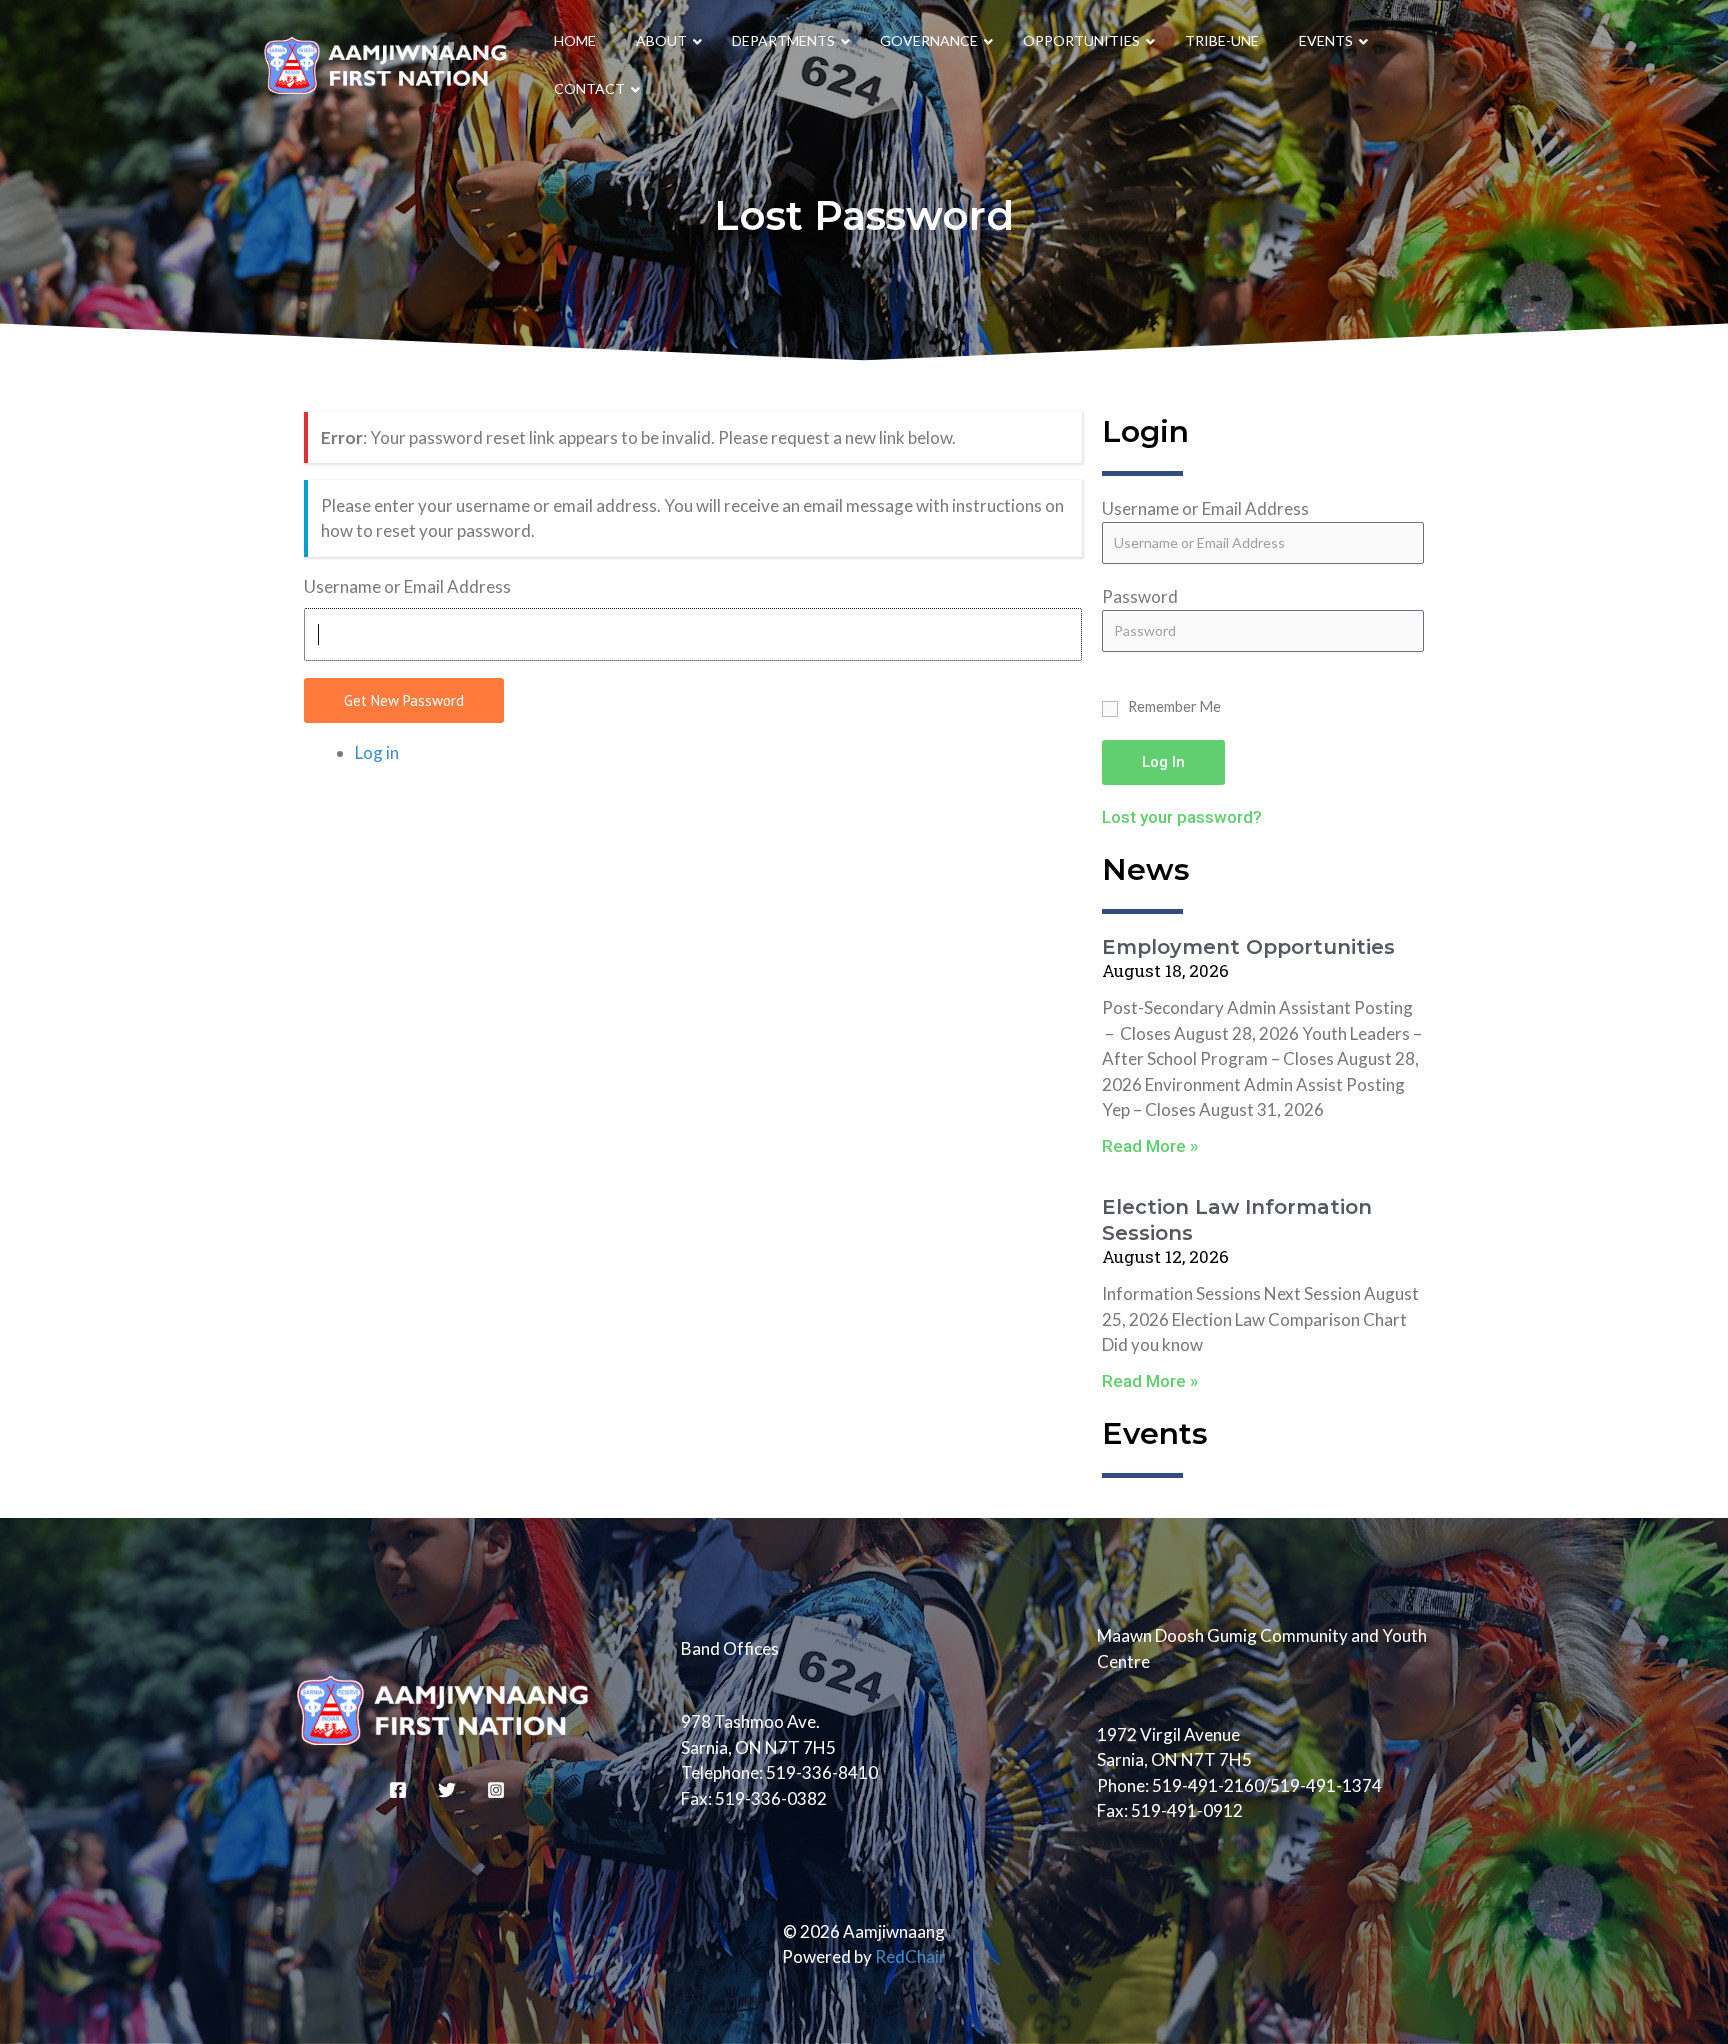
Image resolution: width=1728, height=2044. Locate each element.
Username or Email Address (407, 586)
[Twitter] (447, 1790)
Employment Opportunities (1248, 947)
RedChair (910, 1956)
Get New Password (404, 700)
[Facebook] (398, 1790)
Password (1140, 596)
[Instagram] (496, 1790)
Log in (377, 752)
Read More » (1150, 1146)
